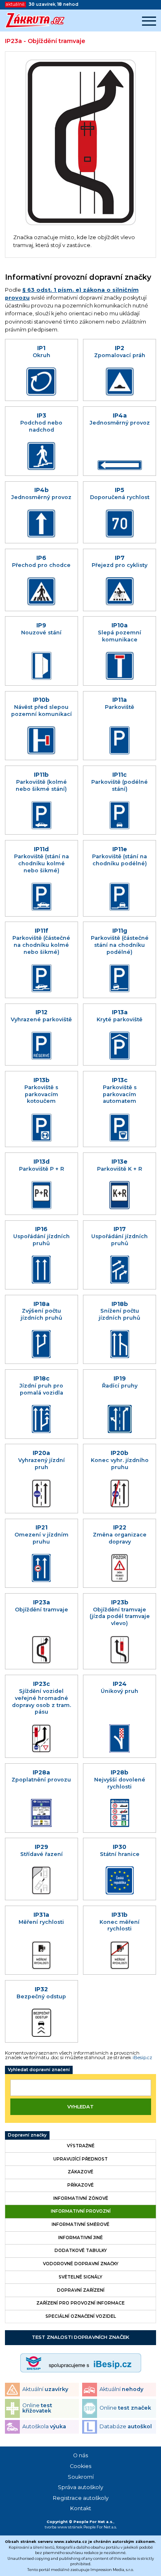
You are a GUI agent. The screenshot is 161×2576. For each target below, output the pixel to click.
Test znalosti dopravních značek (80, 2337)
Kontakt (81, 2508)
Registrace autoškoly (81, 2498)
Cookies (80, 2466)
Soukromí (81, 2477)
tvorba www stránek (64, 2527)
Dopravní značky (27, 2135)
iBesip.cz (142, 2057)
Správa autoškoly (80, 2487)
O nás (80, 2455)
